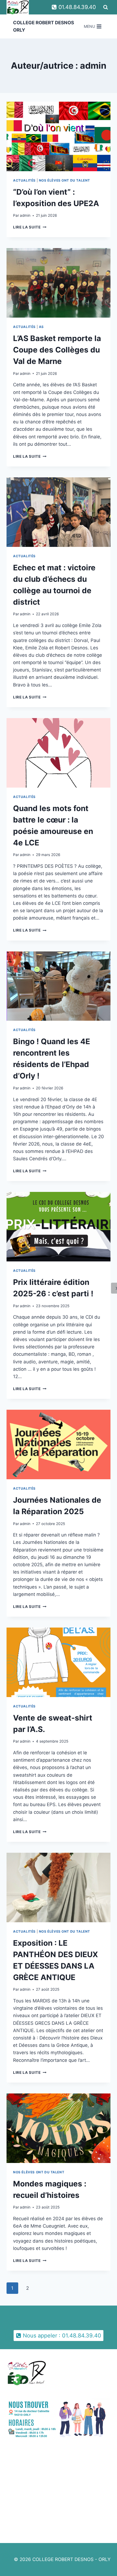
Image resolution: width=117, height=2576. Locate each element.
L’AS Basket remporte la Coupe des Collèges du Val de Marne (57, 350)
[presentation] (59, 136)
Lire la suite (30, 227)
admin (25, 215)
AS (41, 327)
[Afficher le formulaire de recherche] (106, 7)
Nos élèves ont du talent (64, 180)
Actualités (24, 180)
